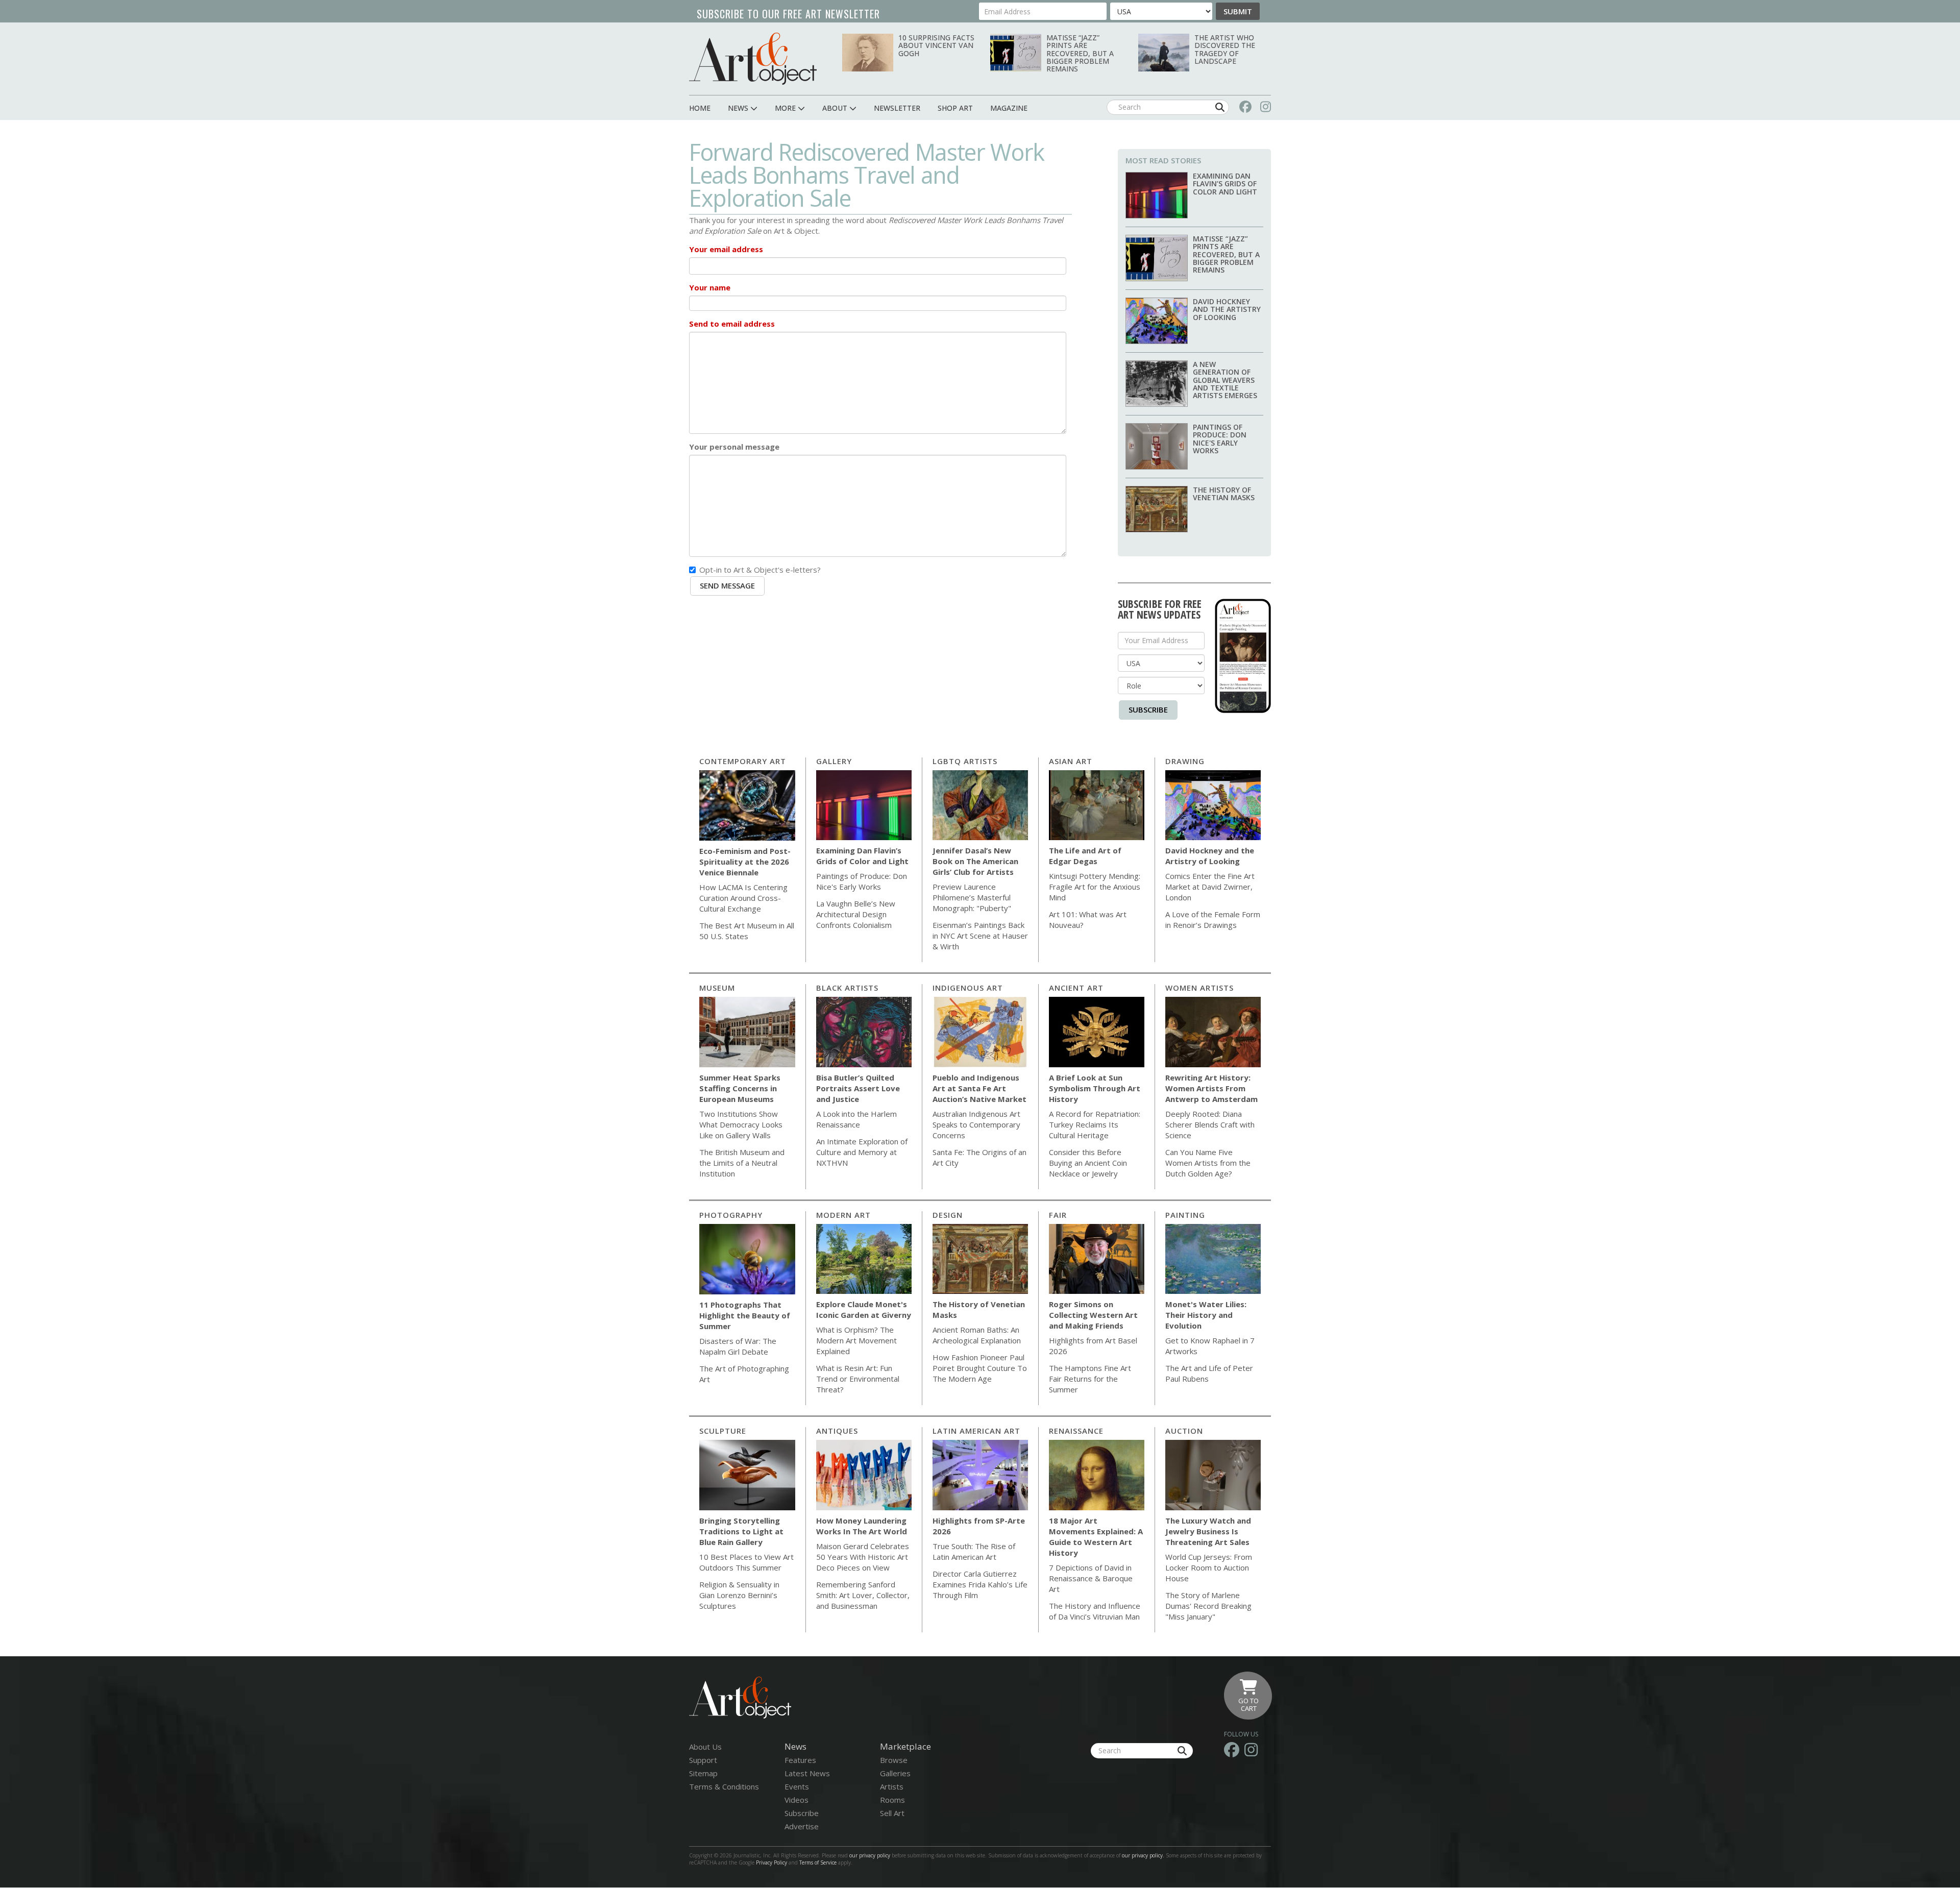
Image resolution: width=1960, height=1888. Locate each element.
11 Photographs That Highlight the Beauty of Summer (745, 1315)
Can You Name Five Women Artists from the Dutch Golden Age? (1208, 1163)
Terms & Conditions (724, 1786)
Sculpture (723, 1431)
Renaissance (1076, 1431)
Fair (1058, 1215)
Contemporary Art (743, 761)
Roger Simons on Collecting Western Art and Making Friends (1093, 1315)
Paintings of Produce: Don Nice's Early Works (1220, 439)
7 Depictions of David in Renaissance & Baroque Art (1091, 1578)
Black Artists (847, 988)
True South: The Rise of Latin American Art (974, 1551)
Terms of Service (818, 1862)
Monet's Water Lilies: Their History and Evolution (1206, 1315)
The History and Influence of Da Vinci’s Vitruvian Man (1095, 1611)
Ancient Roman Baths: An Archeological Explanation (977, 1335)
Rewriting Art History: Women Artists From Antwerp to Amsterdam (1211, 1088)
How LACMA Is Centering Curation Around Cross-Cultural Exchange (743, 898)
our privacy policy (870, 1855)
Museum (717, 988)
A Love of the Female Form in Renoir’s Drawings (1213, 920)
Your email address (726, 249)
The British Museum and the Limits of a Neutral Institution (742, 1163)
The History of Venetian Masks (1224, 494)
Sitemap (703, 1773)
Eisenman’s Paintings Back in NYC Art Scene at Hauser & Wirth (980, 936)
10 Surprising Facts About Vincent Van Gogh (936, 45)
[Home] (753, 58)
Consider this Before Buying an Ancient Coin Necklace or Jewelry (1088, 1163)
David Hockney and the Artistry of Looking (1227, 309)
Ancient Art (1076, 988)
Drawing (1185, 761)
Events (797, 1786)
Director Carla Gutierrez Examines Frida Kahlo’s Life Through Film (980, 1584)
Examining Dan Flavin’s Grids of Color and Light (1225, 184)
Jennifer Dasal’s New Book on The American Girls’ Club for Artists (975, 861)
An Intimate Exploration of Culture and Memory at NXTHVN (862, 1152)
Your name (710, 287)
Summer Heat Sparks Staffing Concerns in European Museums (740, 1088)
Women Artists (1199, 988)
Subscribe (1148, 709)
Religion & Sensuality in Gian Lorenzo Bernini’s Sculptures (739, 1595)
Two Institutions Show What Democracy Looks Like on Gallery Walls (741, 1124)
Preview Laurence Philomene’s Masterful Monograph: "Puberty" (972, 897)
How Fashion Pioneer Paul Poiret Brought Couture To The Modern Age (980, 1368)
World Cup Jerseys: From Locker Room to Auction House (1209, 1567)
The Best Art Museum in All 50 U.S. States (747, 931)
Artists (892, 1786)
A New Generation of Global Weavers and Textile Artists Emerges (1225, 380)
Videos (797, 1800)
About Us (705, 1747)
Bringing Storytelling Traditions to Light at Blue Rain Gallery (741, 1531)
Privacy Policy (771, 1862)
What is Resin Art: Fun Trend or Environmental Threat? (858, 1379)
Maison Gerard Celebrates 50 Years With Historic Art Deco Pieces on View (863, 1557)
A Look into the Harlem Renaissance (856, 1119)
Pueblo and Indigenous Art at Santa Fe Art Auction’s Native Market (979, 1088)
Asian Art (1071, 761)
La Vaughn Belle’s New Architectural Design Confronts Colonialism (856, 914)
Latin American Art (976, 1431)
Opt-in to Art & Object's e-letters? (760, 570)
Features (800, 1760)
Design (948, 1215)
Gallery (834, 761)
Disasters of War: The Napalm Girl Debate (738, 1346)
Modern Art (843, 1215)
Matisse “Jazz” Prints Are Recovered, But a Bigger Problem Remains (1080, 53)
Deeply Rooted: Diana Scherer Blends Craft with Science (1210, 1124)
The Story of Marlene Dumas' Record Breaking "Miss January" (1208, 1606)
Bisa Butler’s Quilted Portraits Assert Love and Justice (858, 1088)
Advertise (802, 1826)
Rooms (892, 1800)
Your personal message (734, 447)
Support (703, 1760)
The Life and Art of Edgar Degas (1085, 856)
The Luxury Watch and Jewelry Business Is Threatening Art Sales (1208, 1531)
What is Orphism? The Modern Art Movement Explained (856, 1340)
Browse (894, 1760)
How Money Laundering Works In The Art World (862, 1526)
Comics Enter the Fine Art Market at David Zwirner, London (1210, 887)
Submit (1238, 11)
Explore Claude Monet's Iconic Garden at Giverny (864, 1309)
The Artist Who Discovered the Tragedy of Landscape (1225, 49)
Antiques (837, 1431)
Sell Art (892, 1813)
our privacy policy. (1144, 1855)
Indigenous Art (968, 988)
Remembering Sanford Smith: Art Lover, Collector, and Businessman (863, 1595)
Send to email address (732, 324)
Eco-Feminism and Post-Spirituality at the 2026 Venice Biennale (745, 862)
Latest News (807, 1773)
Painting (1185, 1215)
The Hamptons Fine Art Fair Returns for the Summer (1090, 1379)
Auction (1184, 1431)
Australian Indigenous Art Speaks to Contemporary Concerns (976, 1124)
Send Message (727, 585)
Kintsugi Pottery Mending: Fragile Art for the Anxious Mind (1095, 887)
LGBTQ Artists (965, 761)
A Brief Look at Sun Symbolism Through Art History (1095, 1088)
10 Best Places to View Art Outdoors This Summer (746, 1562)
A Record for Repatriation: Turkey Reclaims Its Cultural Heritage (1095, 1124)
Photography (731, 1215)
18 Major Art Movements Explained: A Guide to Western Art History (1096, 1537)
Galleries (895, 1773)
